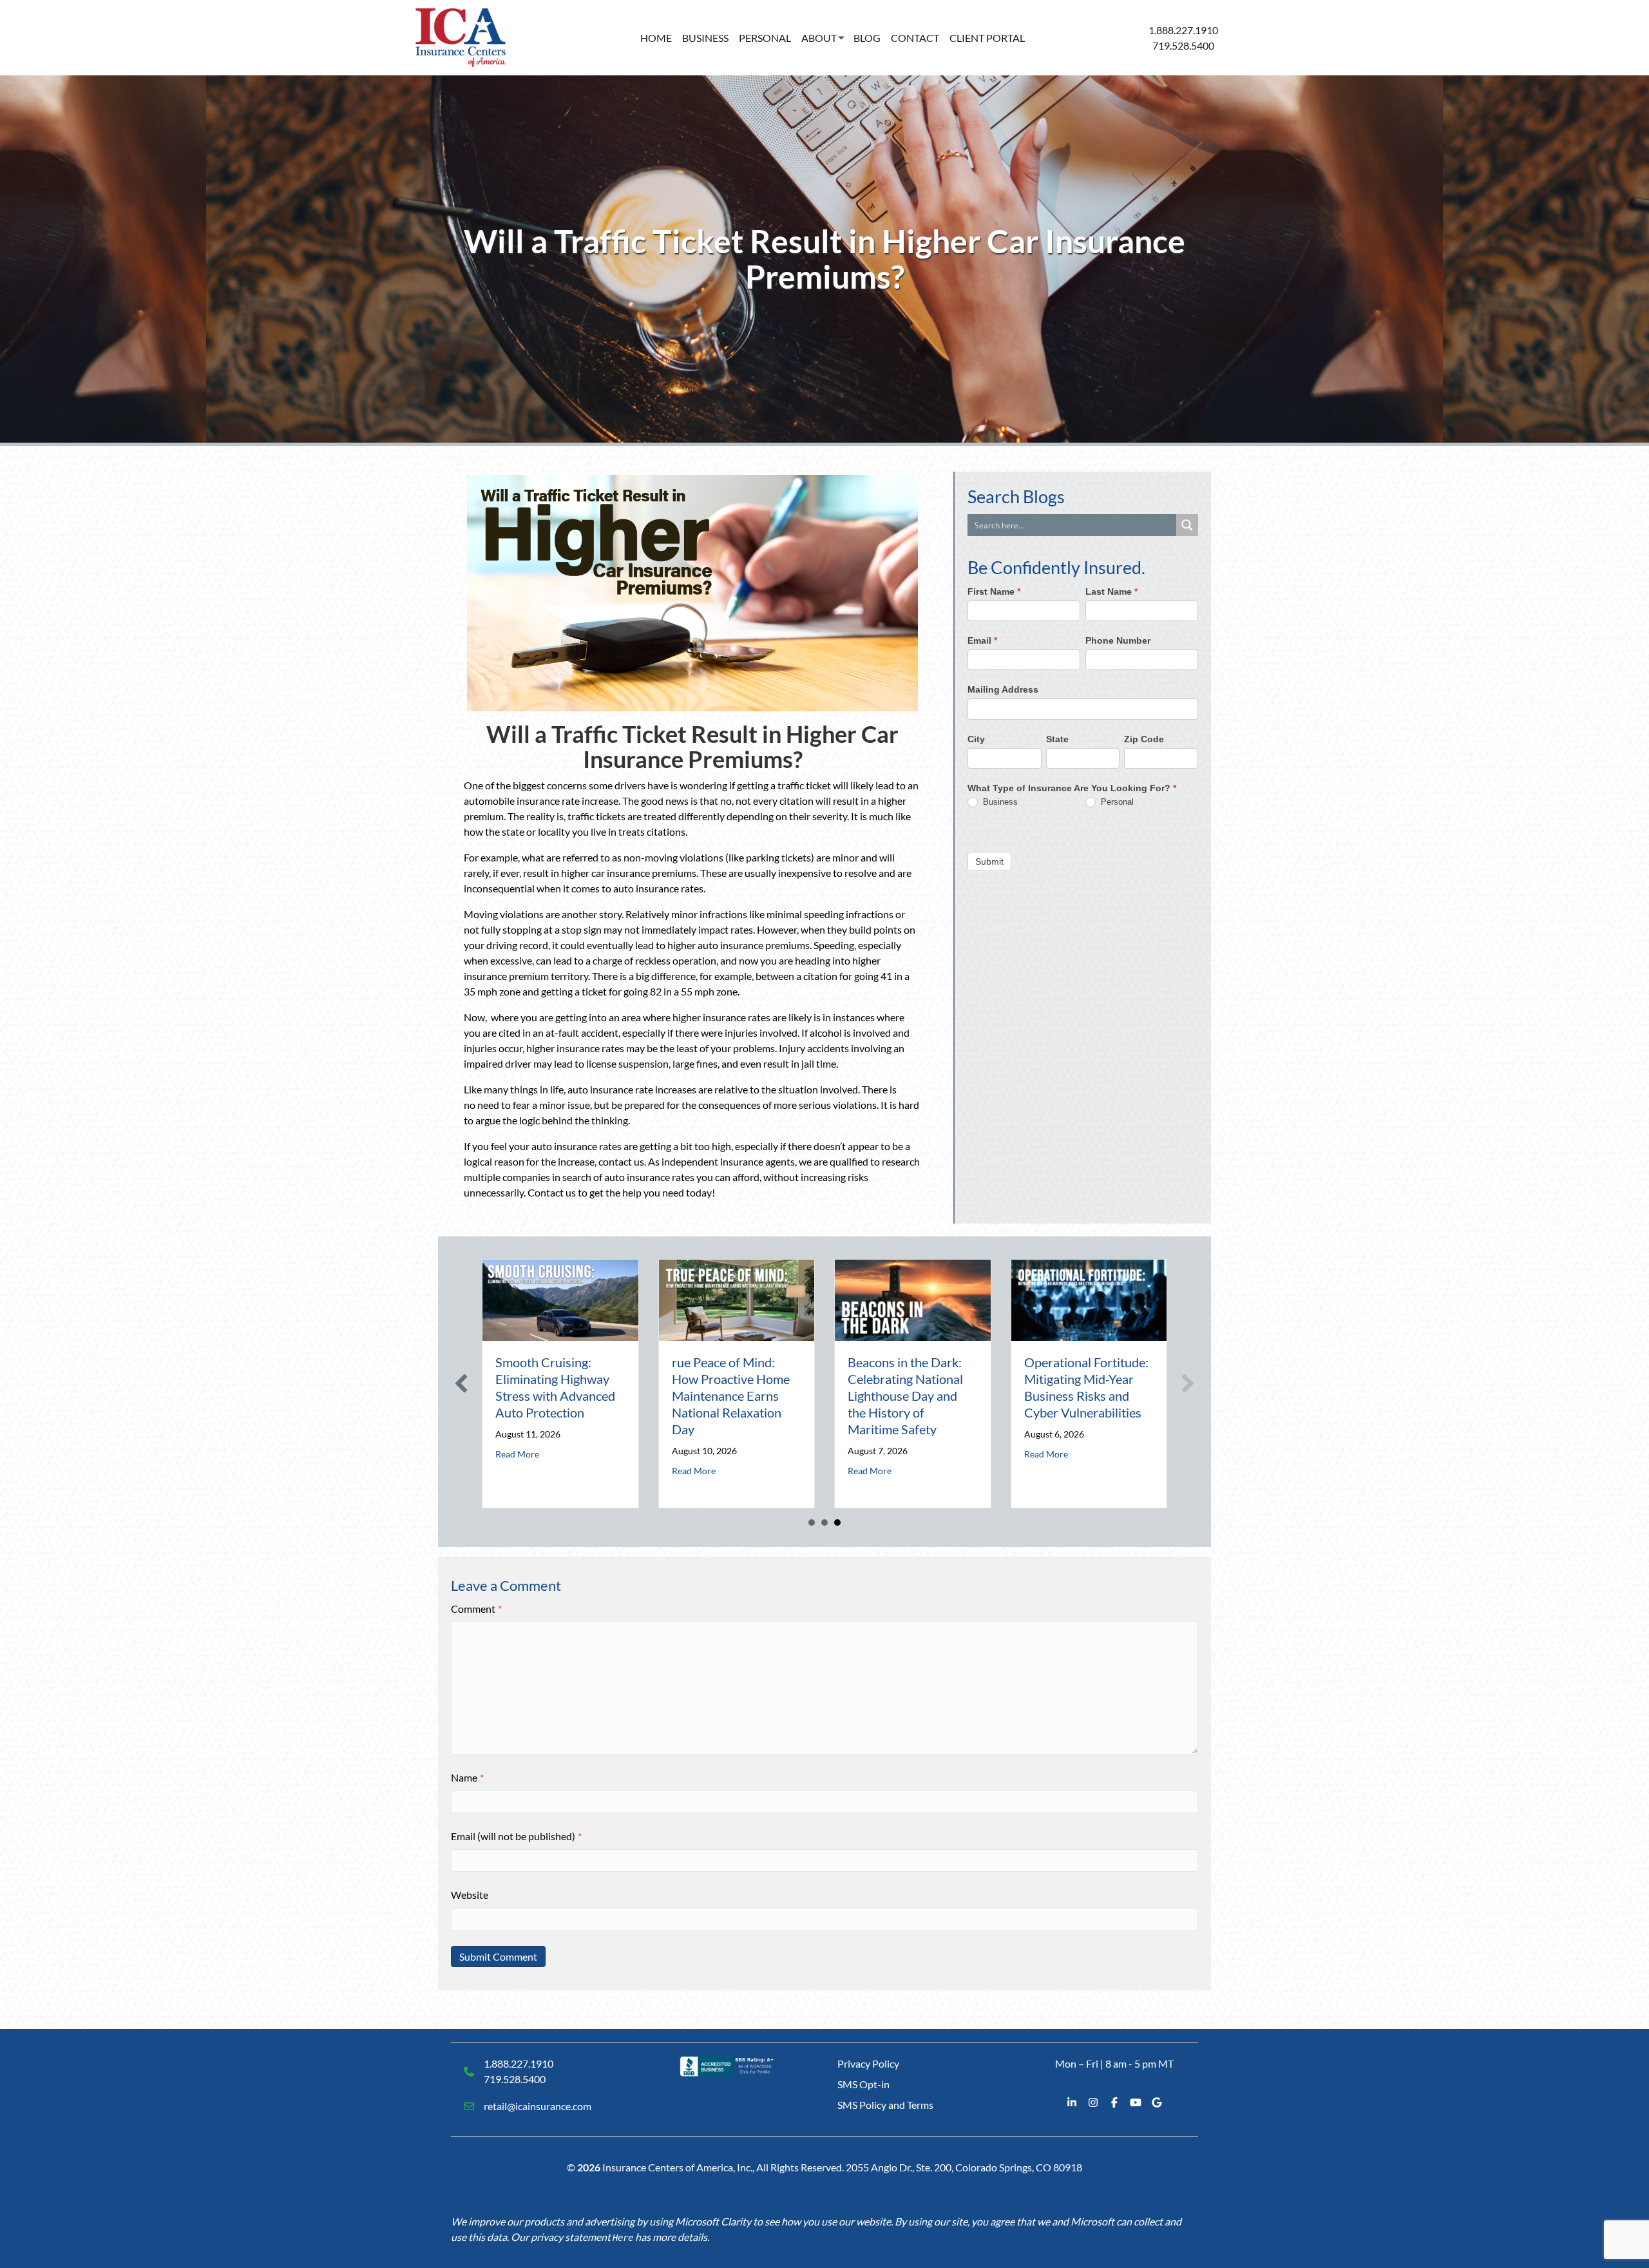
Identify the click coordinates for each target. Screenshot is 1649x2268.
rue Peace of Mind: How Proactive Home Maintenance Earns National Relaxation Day (731, 1396)
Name (467, 1777)
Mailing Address (1003, 689)
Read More (517, 1454)
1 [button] (812, 1523)
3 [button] (837, 1523)
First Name (994, 591)
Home (656, 38)
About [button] (819, 38)
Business (705, 38)
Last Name (1111, 591)
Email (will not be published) (516, 1836)
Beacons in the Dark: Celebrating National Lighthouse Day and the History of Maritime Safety (905, 1396)
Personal (765, 38)
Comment (476, 1609)
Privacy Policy (868, 2063)
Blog (867, 38)
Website (470, 1895)
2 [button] (824, 1523)
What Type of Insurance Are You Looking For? (1072, 788)
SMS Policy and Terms (885, 2105)
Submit (989, 861)
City (976, 738)
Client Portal (987, 38)
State (1057, 738)
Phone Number (1118, 640)
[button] (461, 1383)
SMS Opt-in (863, 2084)
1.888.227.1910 (1183, 30)
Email (982, 640)
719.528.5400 (1183, 45)
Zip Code (1144, 738)
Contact (915, 38)
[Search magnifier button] (1187, 525)
